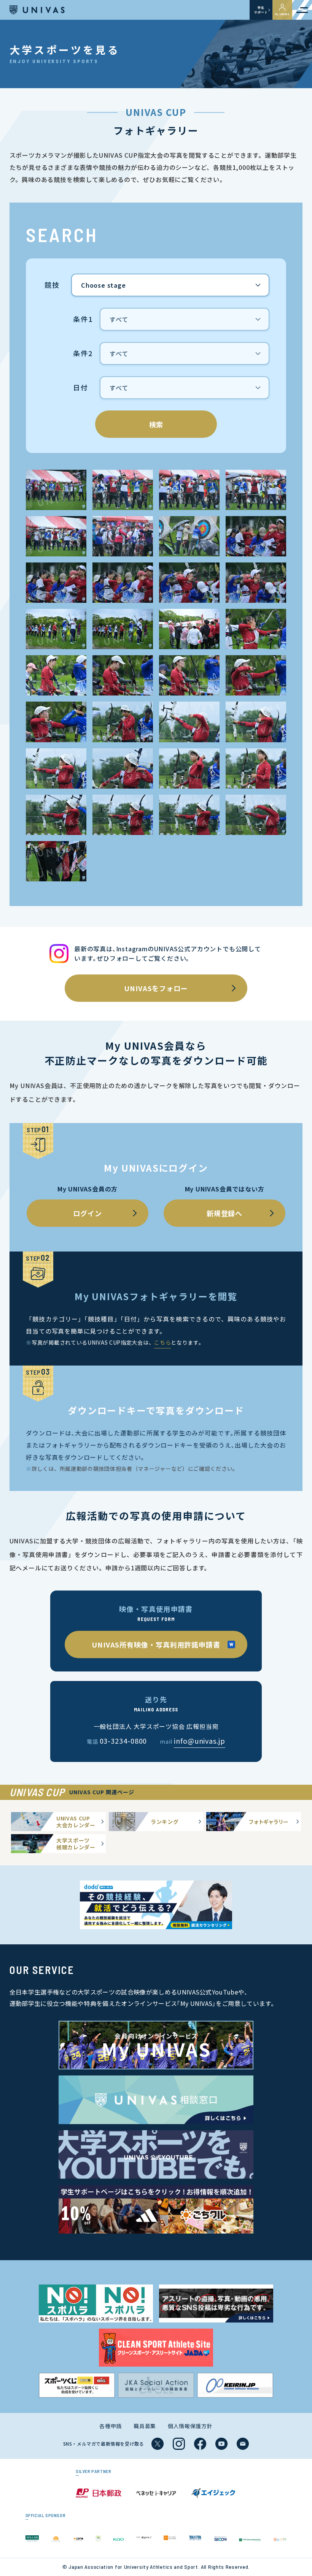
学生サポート (261, 10)
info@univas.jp (200, 1741)
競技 (52, 285)
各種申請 (111, 2426)
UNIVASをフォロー (156, 988)
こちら (162, 1342)
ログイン (88, 1213)
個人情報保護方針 (190, 2426)
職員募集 (145, 2426)
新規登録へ (225, 1213)
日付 (81, 388)
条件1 (83, 320)
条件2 (83, 354)
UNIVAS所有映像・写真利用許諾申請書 (156, 1644)
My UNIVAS (282, 14)
